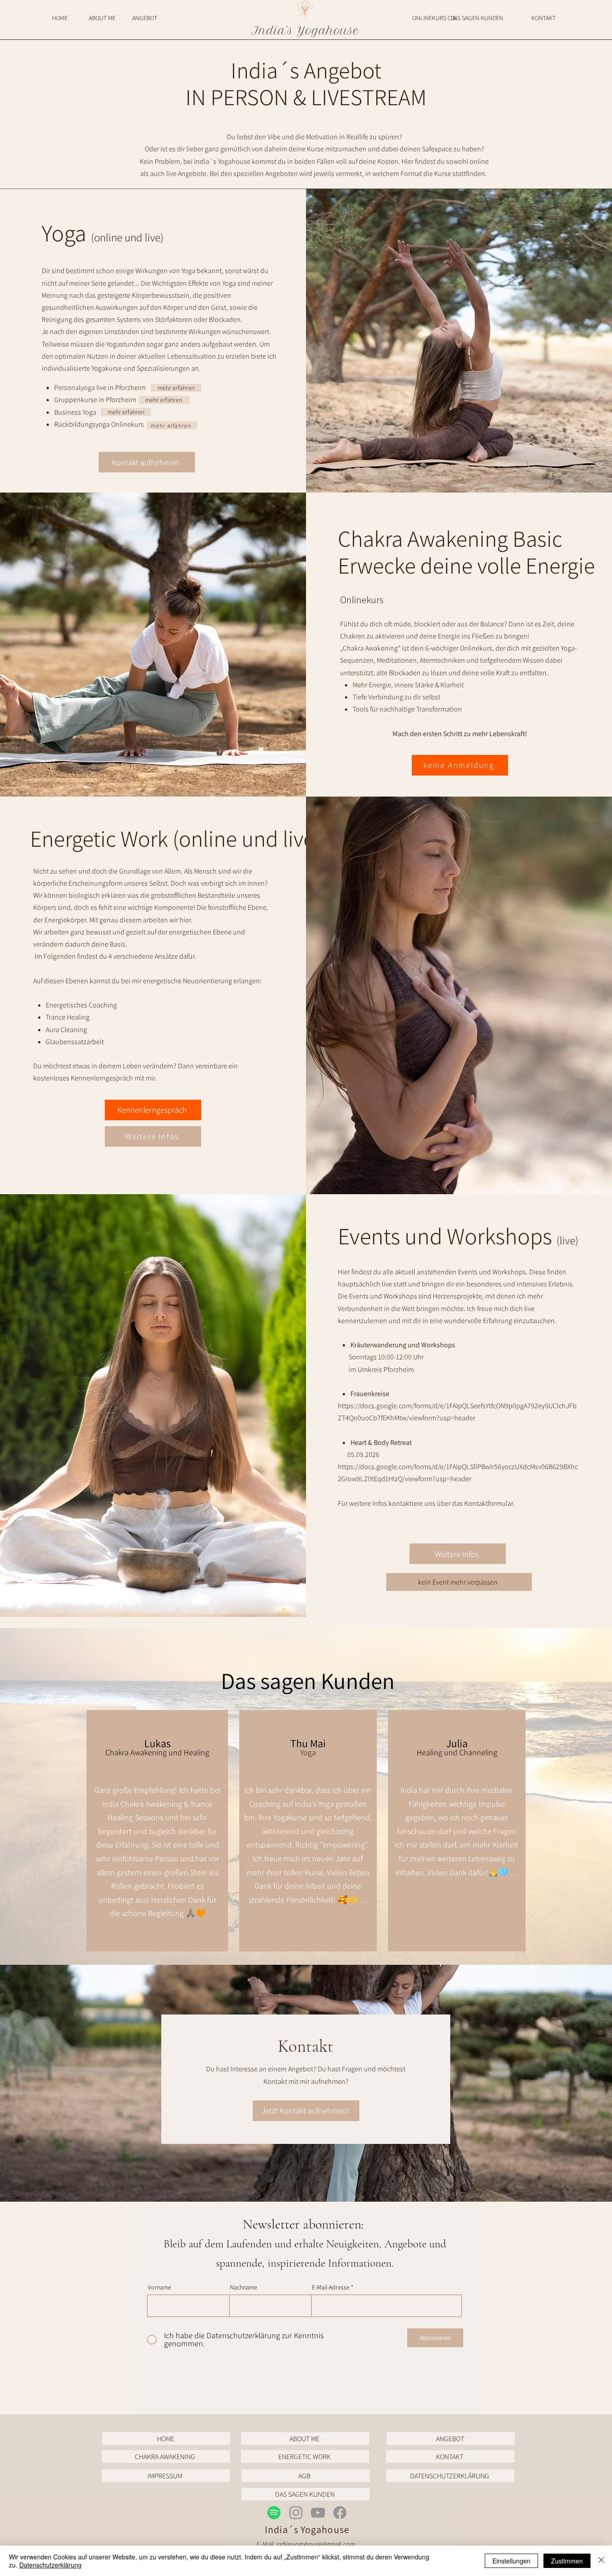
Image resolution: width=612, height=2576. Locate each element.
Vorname (159, 2287)
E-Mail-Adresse (331, 2287)
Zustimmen (567, 2561)
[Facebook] (340, 2513)
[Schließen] (601, 2561)
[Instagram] (296, 2513)
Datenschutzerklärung (50, 2565)
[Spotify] (274, 2513)
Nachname (244, 2287)
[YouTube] (318, 2513)
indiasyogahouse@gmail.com (316, 2544)
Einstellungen (511, 2561)
